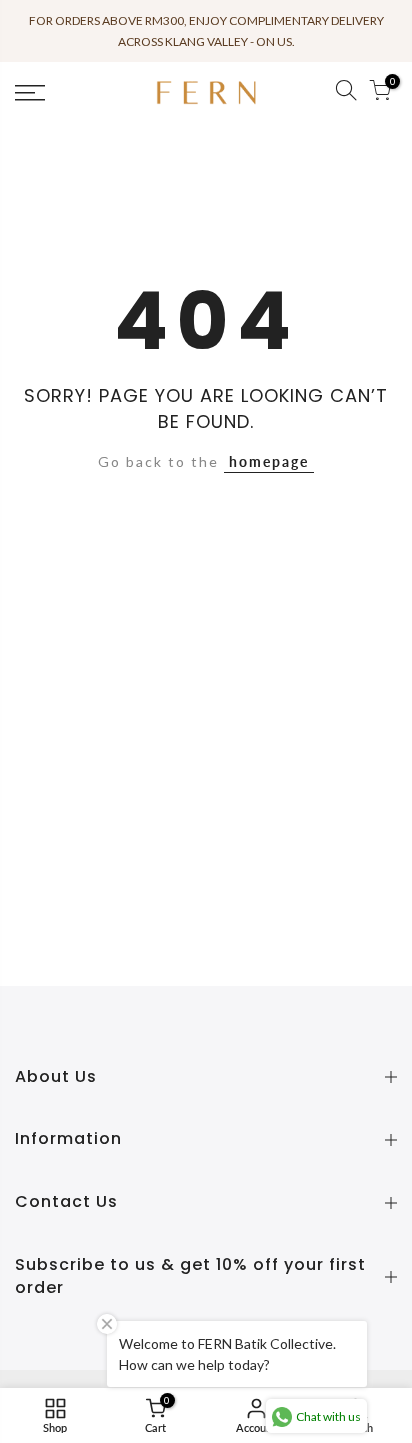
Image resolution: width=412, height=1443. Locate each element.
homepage (269, 461)
